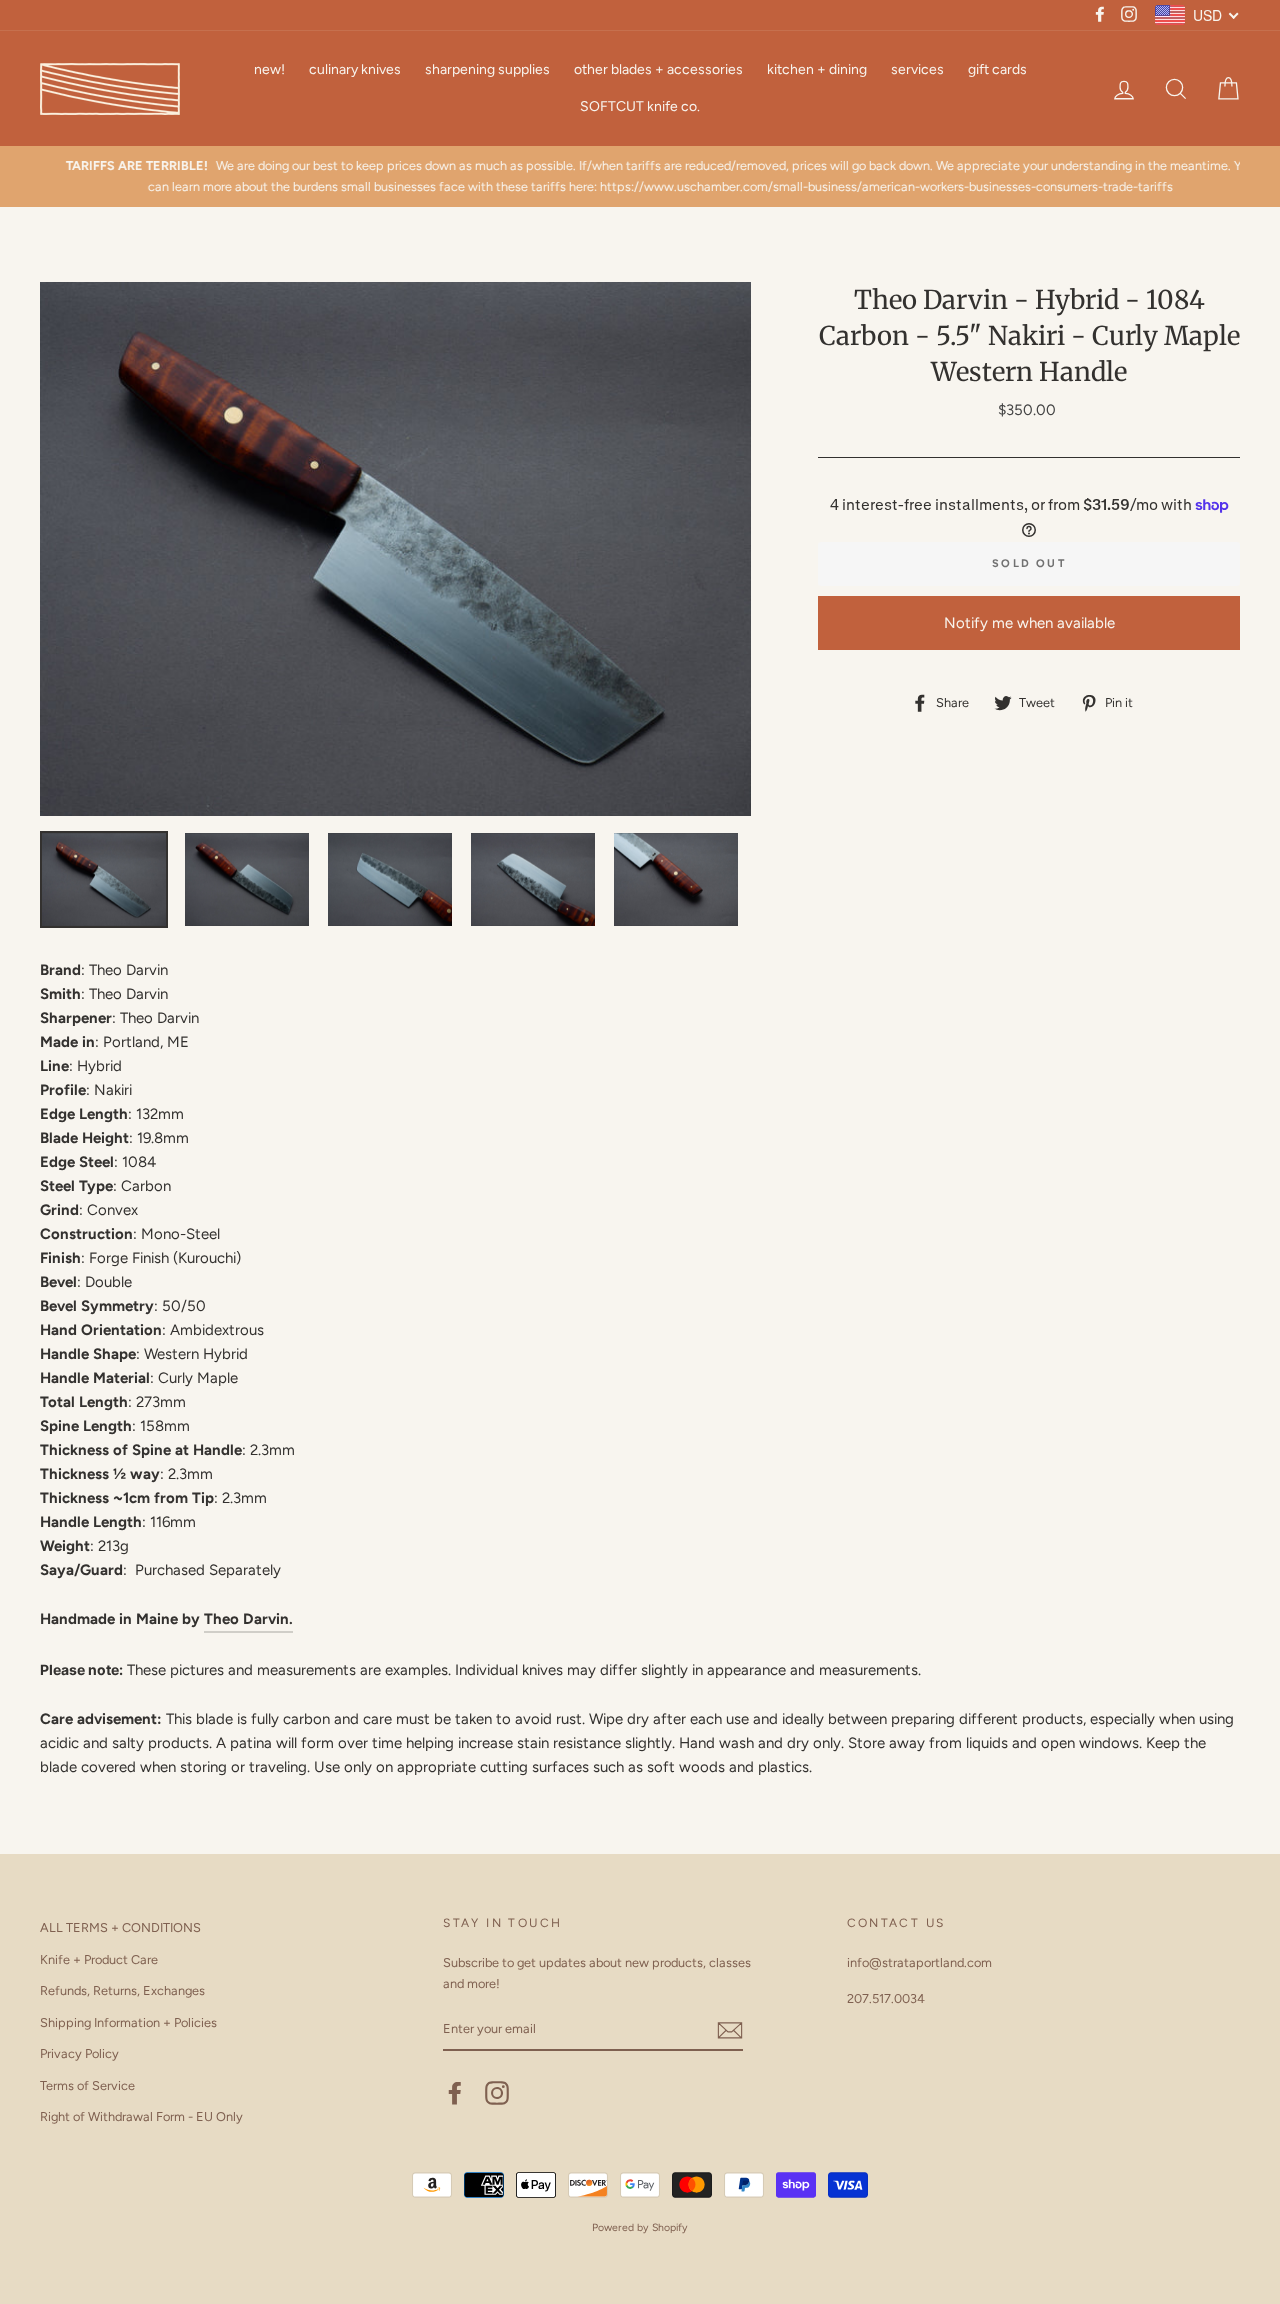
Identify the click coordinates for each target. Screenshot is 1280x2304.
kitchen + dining (817, 69)
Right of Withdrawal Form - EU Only (141, 2116)
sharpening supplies (487, 69)
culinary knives (355, 69)
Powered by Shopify (640, 2227)
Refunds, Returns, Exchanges (122, 1990)
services (917, 69)
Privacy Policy (79, 2053)
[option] (640, 176)
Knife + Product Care (99, 1959)
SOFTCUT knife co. (640, 106)
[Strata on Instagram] (497, 2093)
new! (269, 69)
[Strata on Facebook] (455, 2093)
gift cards (997, 69)
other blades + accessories (658, 69)
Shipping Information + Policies (128, 2022)
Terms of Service (87, 2085)
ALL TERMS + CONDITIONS (120, 1927)
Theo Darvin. (248, 1619)
